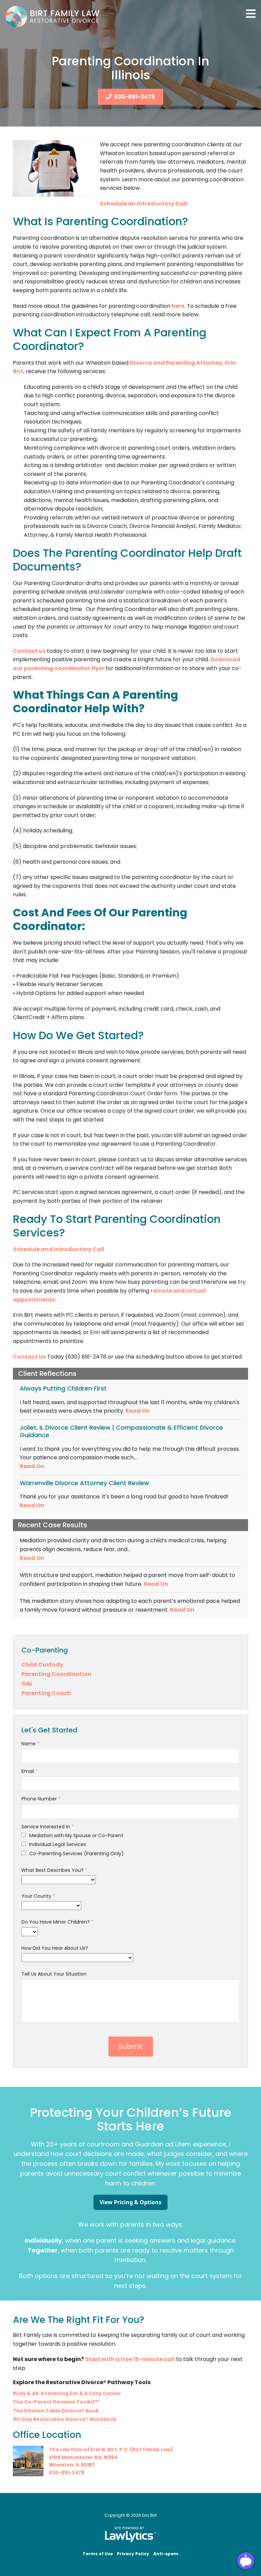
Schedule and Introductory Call (59, 1249)
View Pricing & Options (130, 2202)
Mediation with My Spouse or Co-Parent (76, 1835)
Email (30, 1771)
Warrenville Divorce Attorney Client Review (84, 1483)
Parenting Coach (46, 1693)
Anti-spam (166, 2554)
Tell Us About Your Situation (54, 1974)
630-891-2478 (135, 97)
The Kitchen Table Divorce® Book (56, 2411)
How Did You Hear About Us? (55, 1948)
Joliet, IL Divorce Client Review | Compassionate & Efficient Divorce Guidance (121, 1431)
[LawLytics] (130, 2535)
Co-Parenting (45, 1650)
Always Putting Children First (63, 1388)
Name (30, 1744)
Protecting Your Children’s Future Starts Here (131, 2120)
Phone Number (41, 1799)
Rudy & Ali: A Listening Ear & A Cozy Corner (67, 2393)
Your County (38, 1896)
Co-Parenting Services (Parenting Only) (76, 1854)
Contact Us (29, 1357)
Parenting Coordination (56, 1674)
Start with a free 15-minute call (130, 2359)
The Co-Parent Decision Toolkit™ (56, 2402)
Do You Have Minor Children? (57, 1922)
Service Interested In (48, 1827)
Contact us (29, 651)
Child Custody (42, 1665)
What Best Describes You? (54, 1870)
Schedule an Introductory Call (144, 204)
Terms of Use (98, 2554)
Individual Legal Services (57, 1844)
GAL (27, 1684)
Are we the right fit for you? (79, 2320)
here (178, 306)
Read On (138, 1411)
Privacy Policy (133, 2554)
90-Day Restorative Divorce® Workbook (65, 2419)
